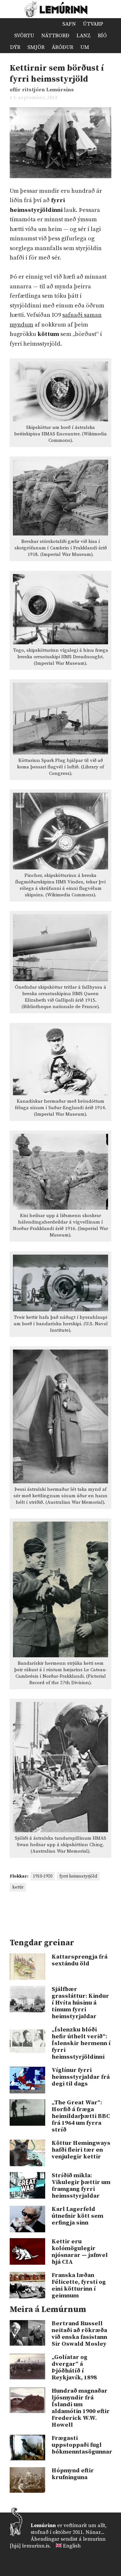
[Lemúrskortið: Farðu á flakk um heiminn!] (42, 24)
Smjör (36, 47)
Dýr (15, 47)
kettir (18, 1887)
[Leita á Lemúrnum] (109, 47)
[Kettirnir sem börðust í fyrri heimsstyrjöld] (60, 183)
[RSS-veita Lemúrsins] (107, 2562)
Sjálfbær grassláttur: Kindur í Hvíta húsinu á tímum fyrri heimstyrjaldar (80, 2003)
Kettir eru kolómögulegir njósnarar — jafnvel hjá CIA (80, 2252)
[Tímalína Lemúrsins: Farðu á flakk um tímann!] (31, 24)
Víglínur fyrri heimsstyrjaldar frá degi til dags (81, 2077)
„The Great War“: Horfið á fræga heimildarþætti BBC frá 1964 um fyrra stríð (81, 2116)
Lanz (84, 36)
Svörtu (24, 36)
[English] (59, 2546)
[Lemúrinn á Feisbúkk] (88, 2562)
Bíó (102, 36)
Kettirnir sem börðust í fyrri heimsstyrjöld (57, 74)
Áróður (62, 47)
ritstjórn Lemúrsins (48, 90)
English (72, 2546)
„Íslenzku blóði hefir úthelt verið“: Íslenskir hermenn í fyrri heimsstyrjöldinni (81, 2043)
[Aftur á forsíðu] (60, 9)
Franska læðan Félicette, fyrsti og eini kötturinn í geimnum (79, 2285)
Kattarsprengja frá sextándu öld (80, 1960)
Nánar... (95, 2532)
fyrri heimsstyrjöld (78, 1876)
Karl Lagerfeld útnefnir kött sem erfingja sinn (77, 2216)
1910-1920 (43, 1876)
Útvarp (93, 24)
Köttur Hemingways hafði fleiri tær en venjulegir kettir (81, 2150)
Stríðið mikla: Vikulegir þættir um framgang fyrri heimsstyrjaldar (81, 2186)
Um (85, 47)
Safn (69, 24)
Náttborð (55, 36)
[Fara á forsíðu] (20, 24)
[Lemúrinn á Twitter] (98, 2562)
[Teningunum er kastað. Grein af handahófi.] (98, 47)
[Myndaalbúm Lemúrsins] (53, 24)
